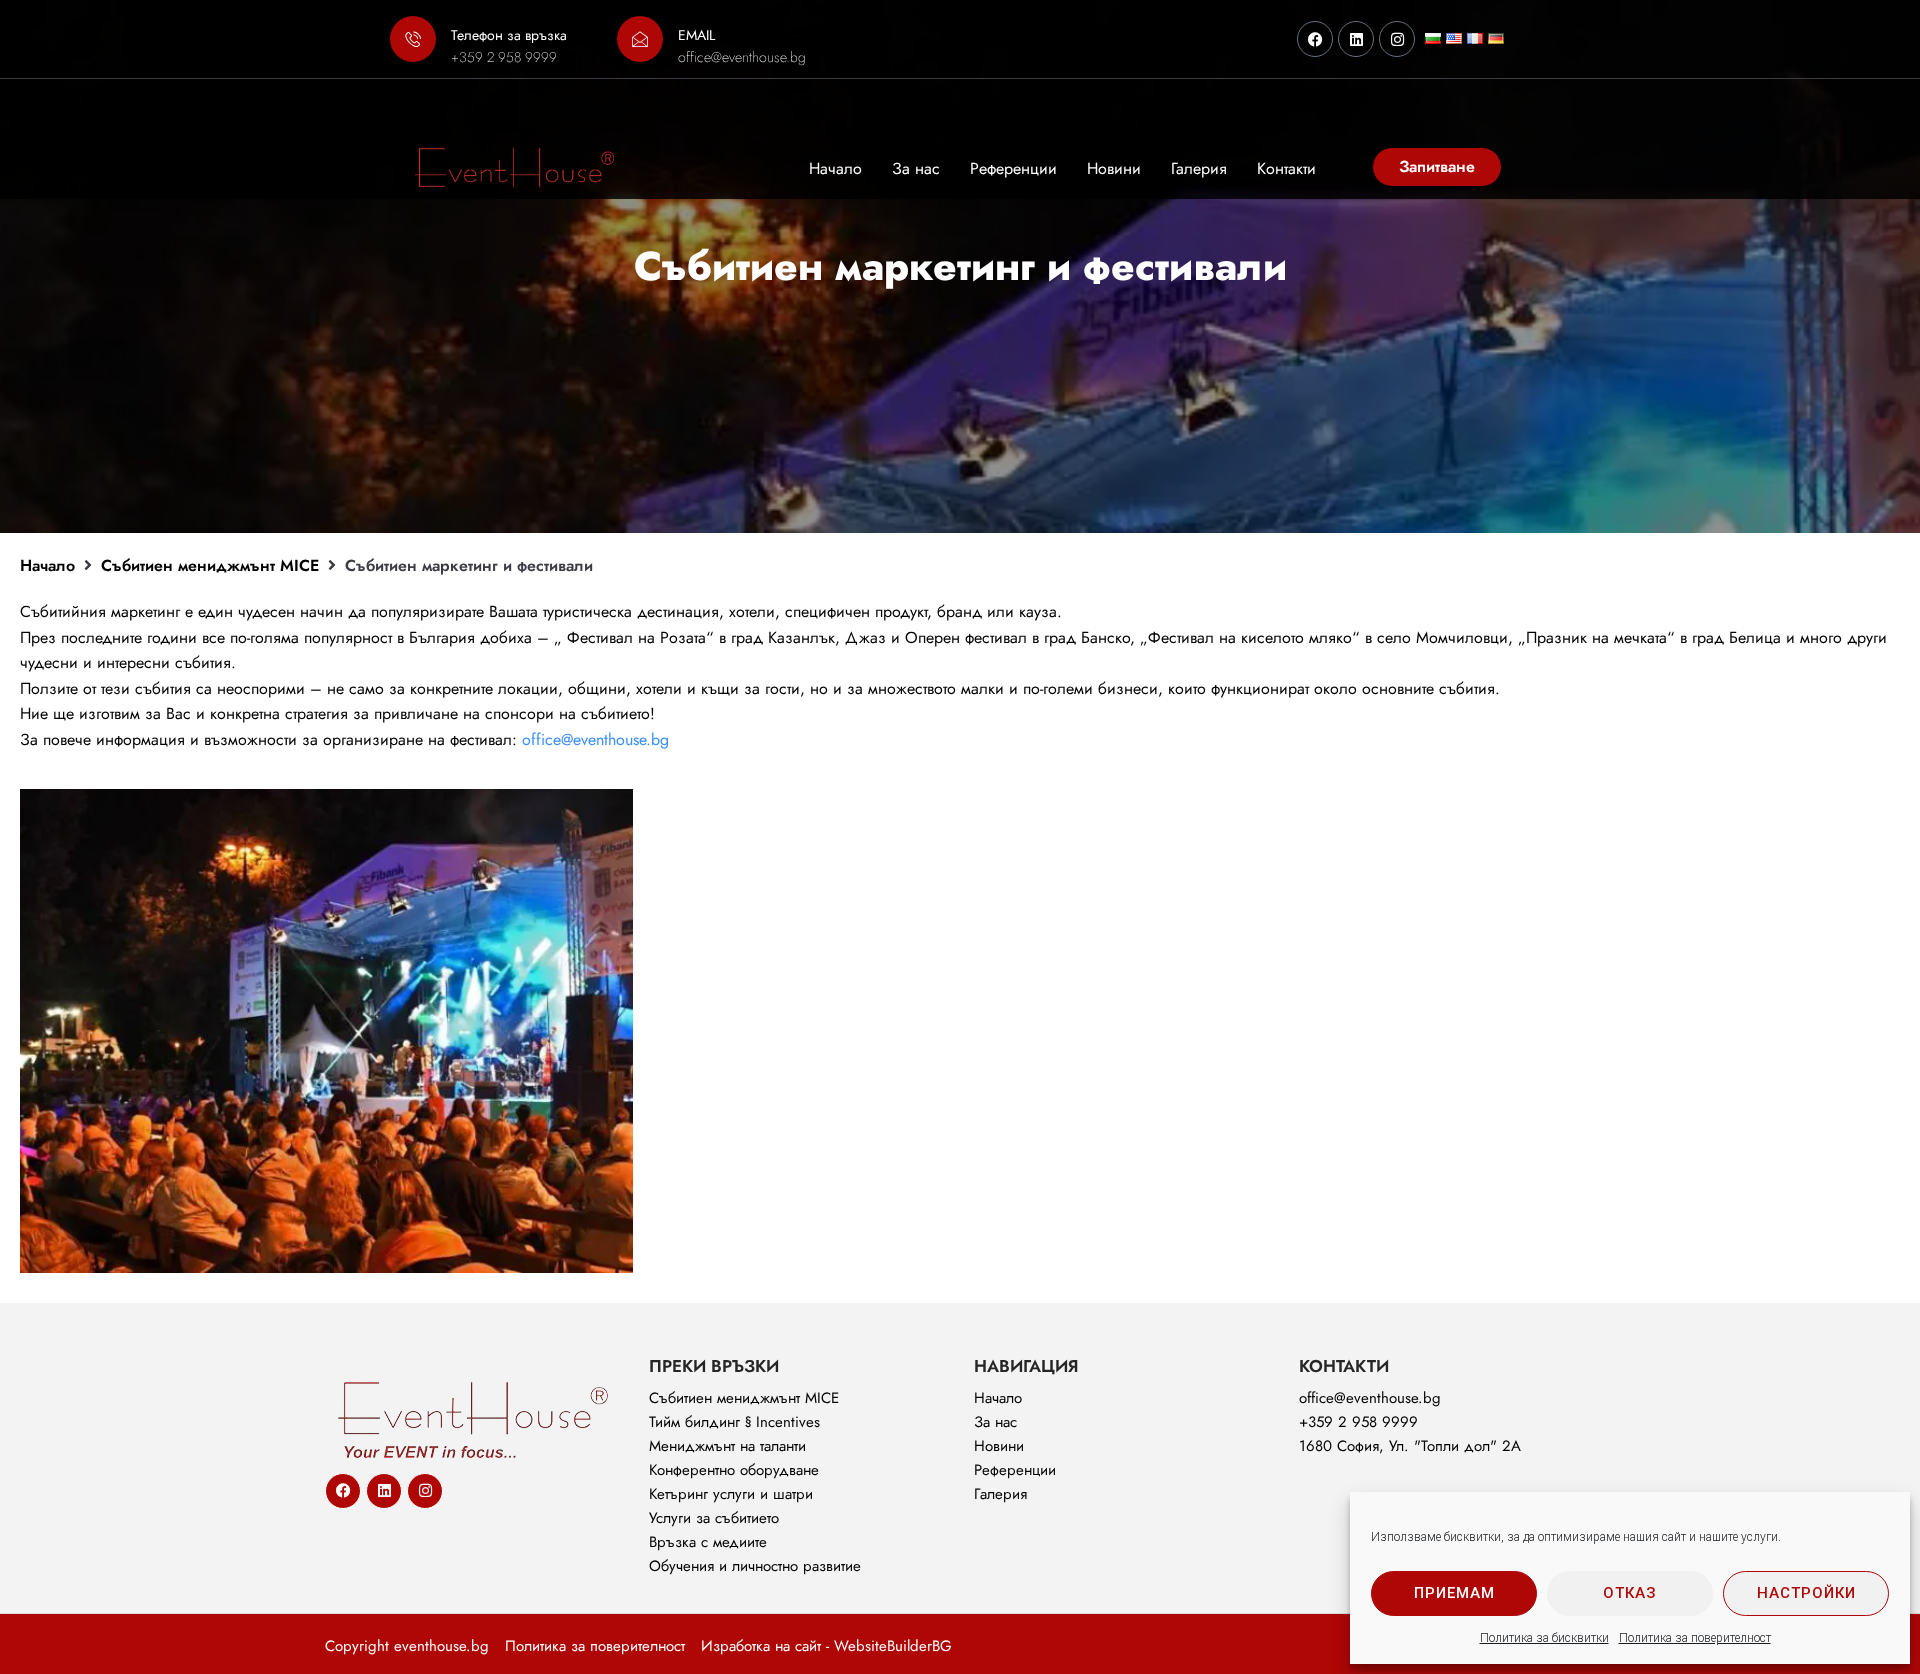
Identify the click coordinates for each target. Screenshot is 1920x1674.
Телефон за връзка (509, 35)
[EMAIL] (640, 39)
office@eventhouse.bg (595, 739)
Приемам (1454, 1593)
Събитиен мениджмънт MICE (210, 565)
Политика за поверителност (1695, 1638)
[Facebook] (1315, 39)
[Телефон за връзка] (413, 39)
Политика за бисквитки (1544, 1638)
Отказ (1630, 1593)
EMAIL (696, 35)
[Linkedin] (1356, 39)
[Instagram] (1397, 39)
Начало (47, 565)
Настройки (1806, 1593)
